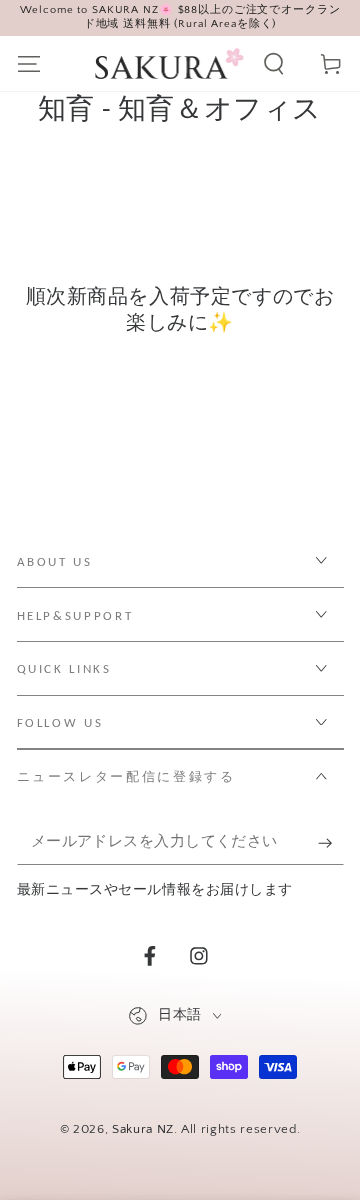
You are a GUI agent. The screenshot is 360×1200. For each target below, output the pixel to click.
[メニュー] (28, 63)
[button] (274, 63)
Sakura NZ (143, 1129)
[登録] (330, 843)
